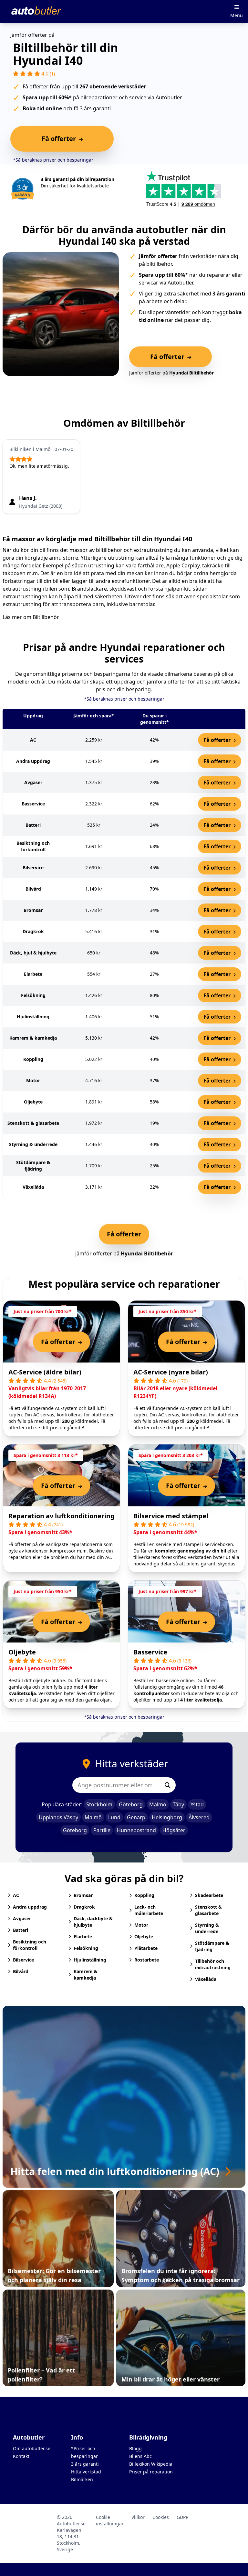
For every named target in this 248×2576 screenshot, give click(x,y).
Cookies (161, 2517)
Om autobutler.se (32, 2448)
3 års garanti (85, 2464)
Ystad (197, 1804)
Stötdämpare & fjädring (212, 1946)
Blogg (135, 2448)
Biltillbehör (46, 617)
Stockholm (99, 1804)
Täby (178, 1804)
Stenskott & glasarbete (208, 1910)
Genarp (136, 1817)
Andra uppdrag (30, 1907)
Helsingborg (167, 1817)
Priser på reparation (151, 2472)
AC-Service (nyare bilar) (171, 1372)
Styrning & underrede (207, 1928)
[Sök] (168, 1785)
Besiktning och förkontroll (30, 1945)
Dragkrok (84, 1907)
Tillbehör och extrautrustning (213, 1964)
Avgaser (22, 1918)
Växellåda (206, 1979)
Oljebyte (22, 1652)
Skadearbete (209, 1895)
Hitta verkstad (86, 2472)
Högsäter (174, 1830)
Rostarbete (147, 1960)
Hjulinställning (90, 1960)
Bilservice (23, 1960)
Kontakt (21, 2456)
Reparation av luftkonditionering (62, 1516)
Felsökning (86, 1948)
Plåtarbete (146, 1948)
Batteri (21, 1930)
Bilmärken (82, 2479)
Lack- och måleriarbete (149, 1910)
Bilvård (21, 1971)
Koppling (144, 1895)
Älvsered (199, 1817)
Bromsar (83, 1895)
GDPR (183, 2517)
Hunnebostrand (136, 1830)
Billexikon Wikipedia (151, 2464)
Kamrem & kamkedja (86, 1975)
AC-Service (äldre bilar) (45, 1372)
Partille (102, 1830)
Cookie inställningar (110, 2520)
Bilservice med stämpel (171, 1516)
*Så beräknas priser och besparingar (53, 160)
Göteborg (131, 1804)
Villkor (138, 2517)
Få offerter (218, 740)
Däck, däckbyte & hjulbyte (93, 1922)
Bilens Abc (140, 2456)
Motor (141, 1925)
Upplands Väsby (58, 1817)
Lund (114, 1817)
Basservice (150, 1652)
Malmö (158, 1804)
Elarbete (83, 1937)
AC (16, 1895)
